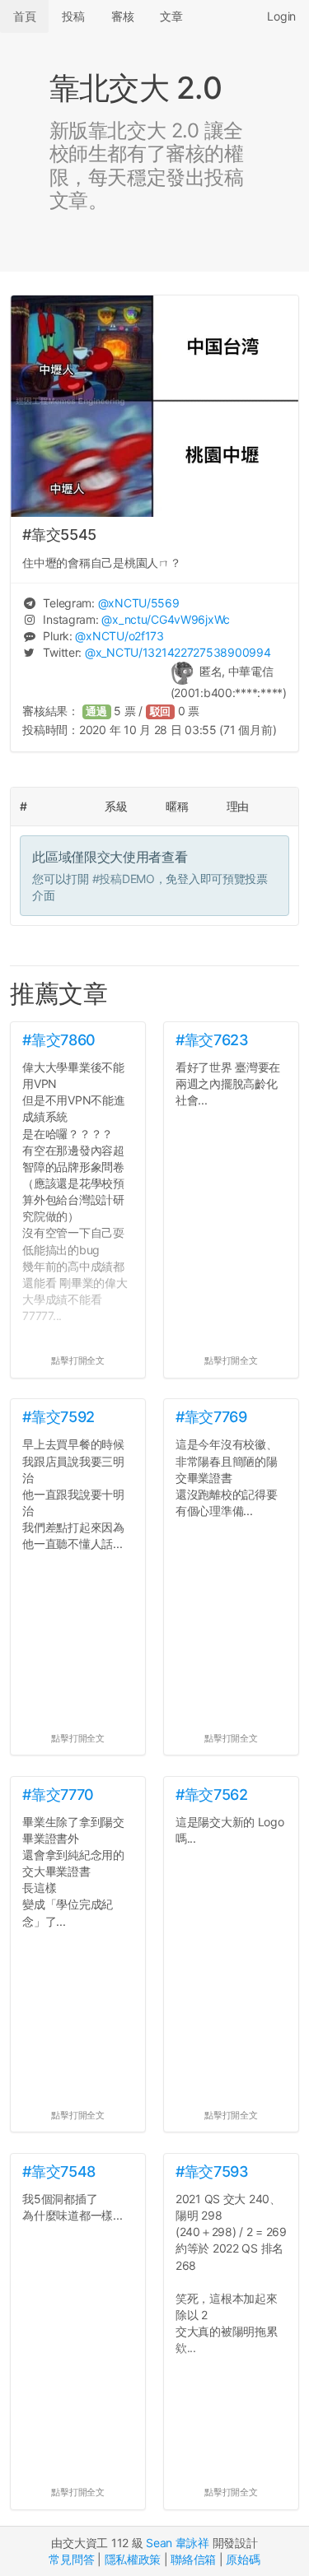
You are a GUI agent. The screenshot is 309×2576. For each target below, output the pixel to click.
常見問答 (71, 2559)
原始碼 (243, 2559)
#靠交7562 (211, 1795)
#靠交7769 (211, 1417)
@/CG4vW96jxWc (166, 619)
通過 (96, 711)
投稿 (73, 16)
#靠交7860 (59, 1040)
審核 (122, 16)
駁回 (161, 711)
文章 (171, 16)
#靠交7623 (212, 1040)
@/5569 (139, 603)
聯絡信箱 (193, 2559)
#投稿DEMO (124, 879)
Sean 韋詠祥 (178, 2543)
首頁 (24, 16)
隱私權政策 (133, 2559)
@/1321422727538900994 (178, 652)
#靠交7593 (212, 2171)
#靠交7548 (59, 2171)
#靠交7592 (58, 1417)
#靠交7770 (58, 1795)
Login (281, 16)
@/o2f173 (119, 636)
